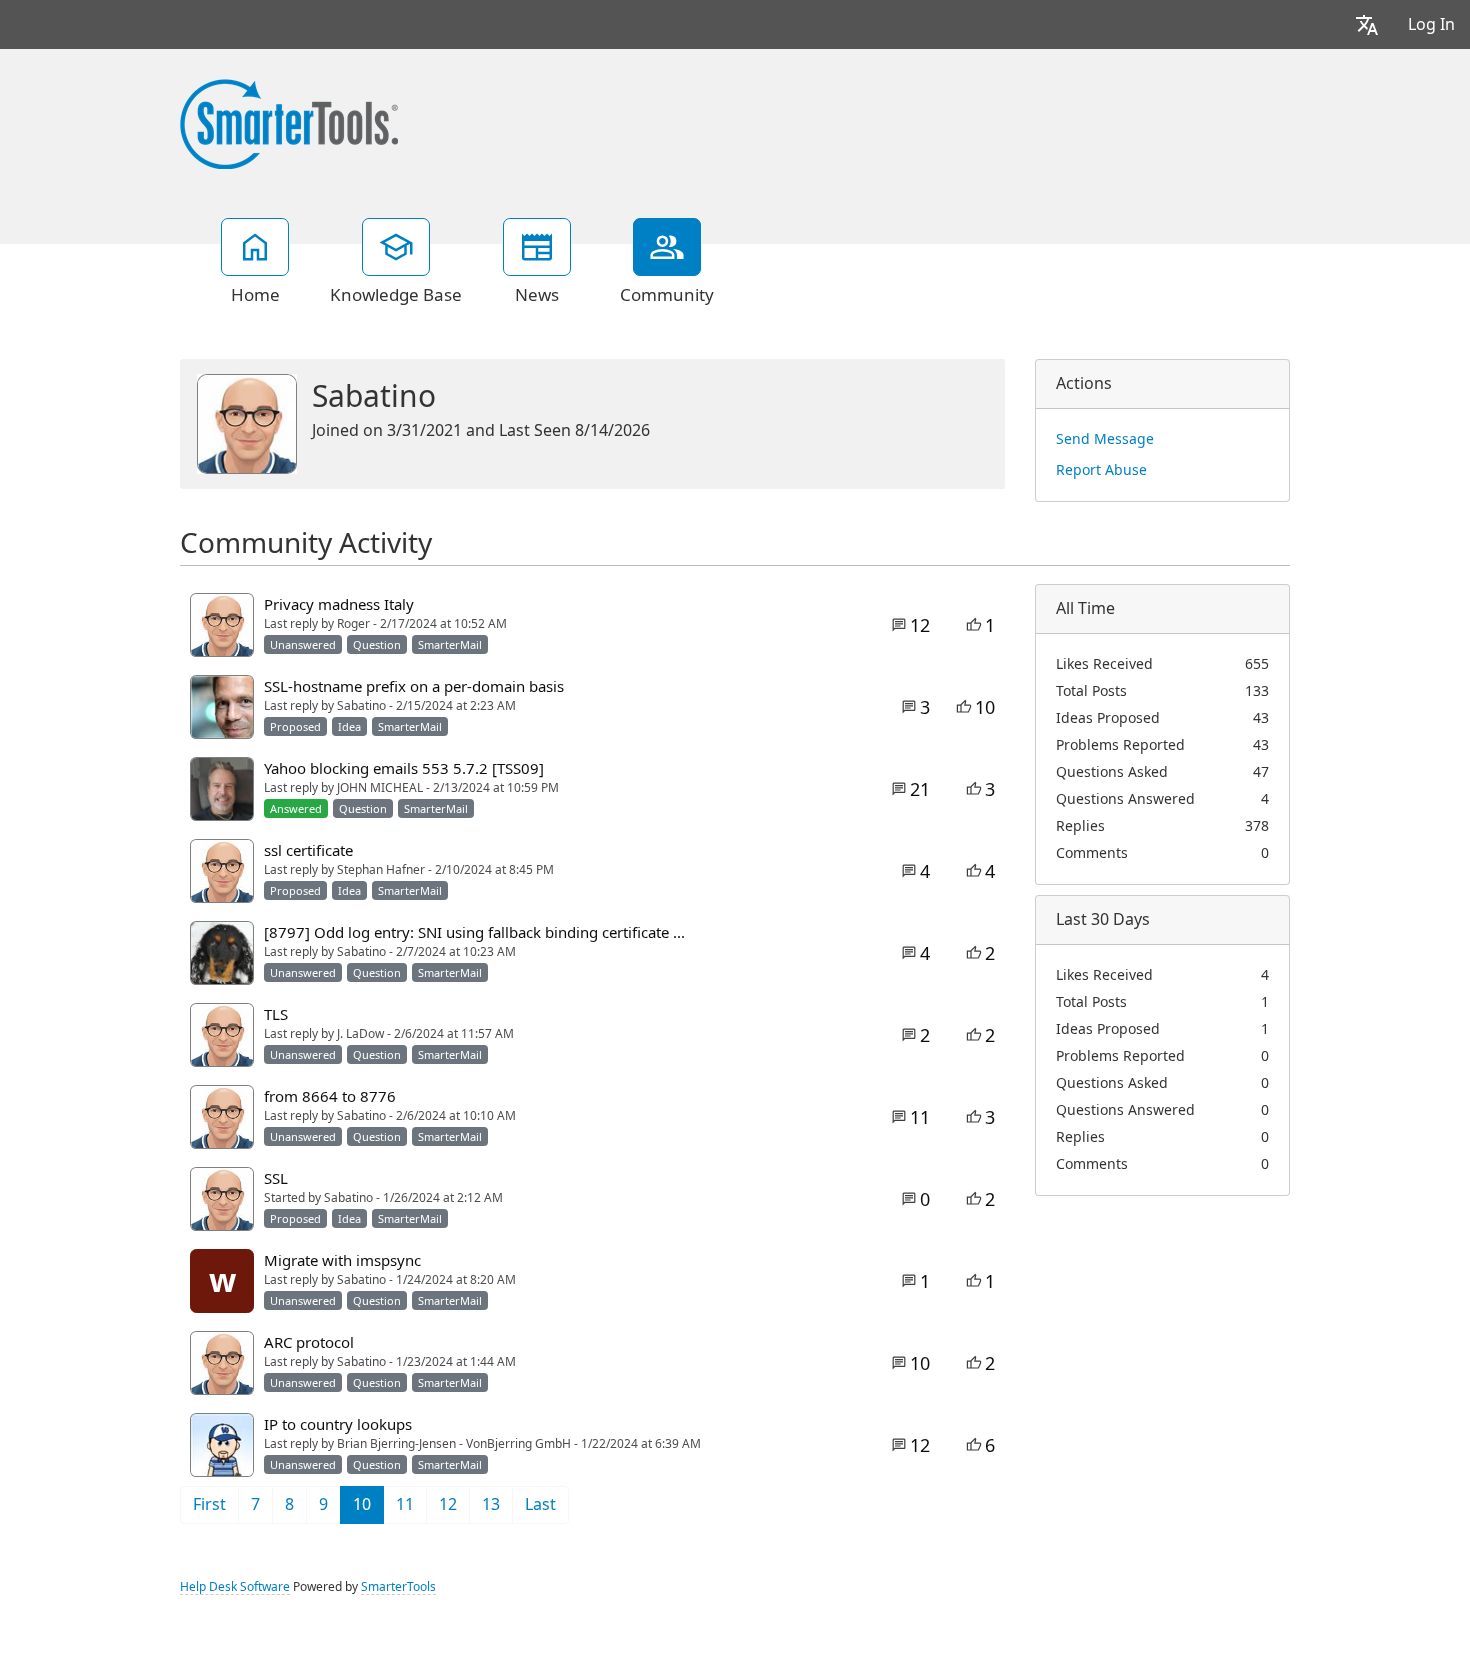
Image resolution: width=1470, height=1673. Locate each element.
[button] (1367, 24)
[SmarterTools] (289, 122)
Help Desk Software (235, 1587)
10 (362, 1504)
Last (540, 1504)
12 (448, 1504)
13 (491, 1504)
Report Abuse (1101, 470)
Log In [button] (1431, 24)
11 (405, 1504)
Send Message (1105, 439)
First (209, 1504)
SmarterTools (398, 1587)
